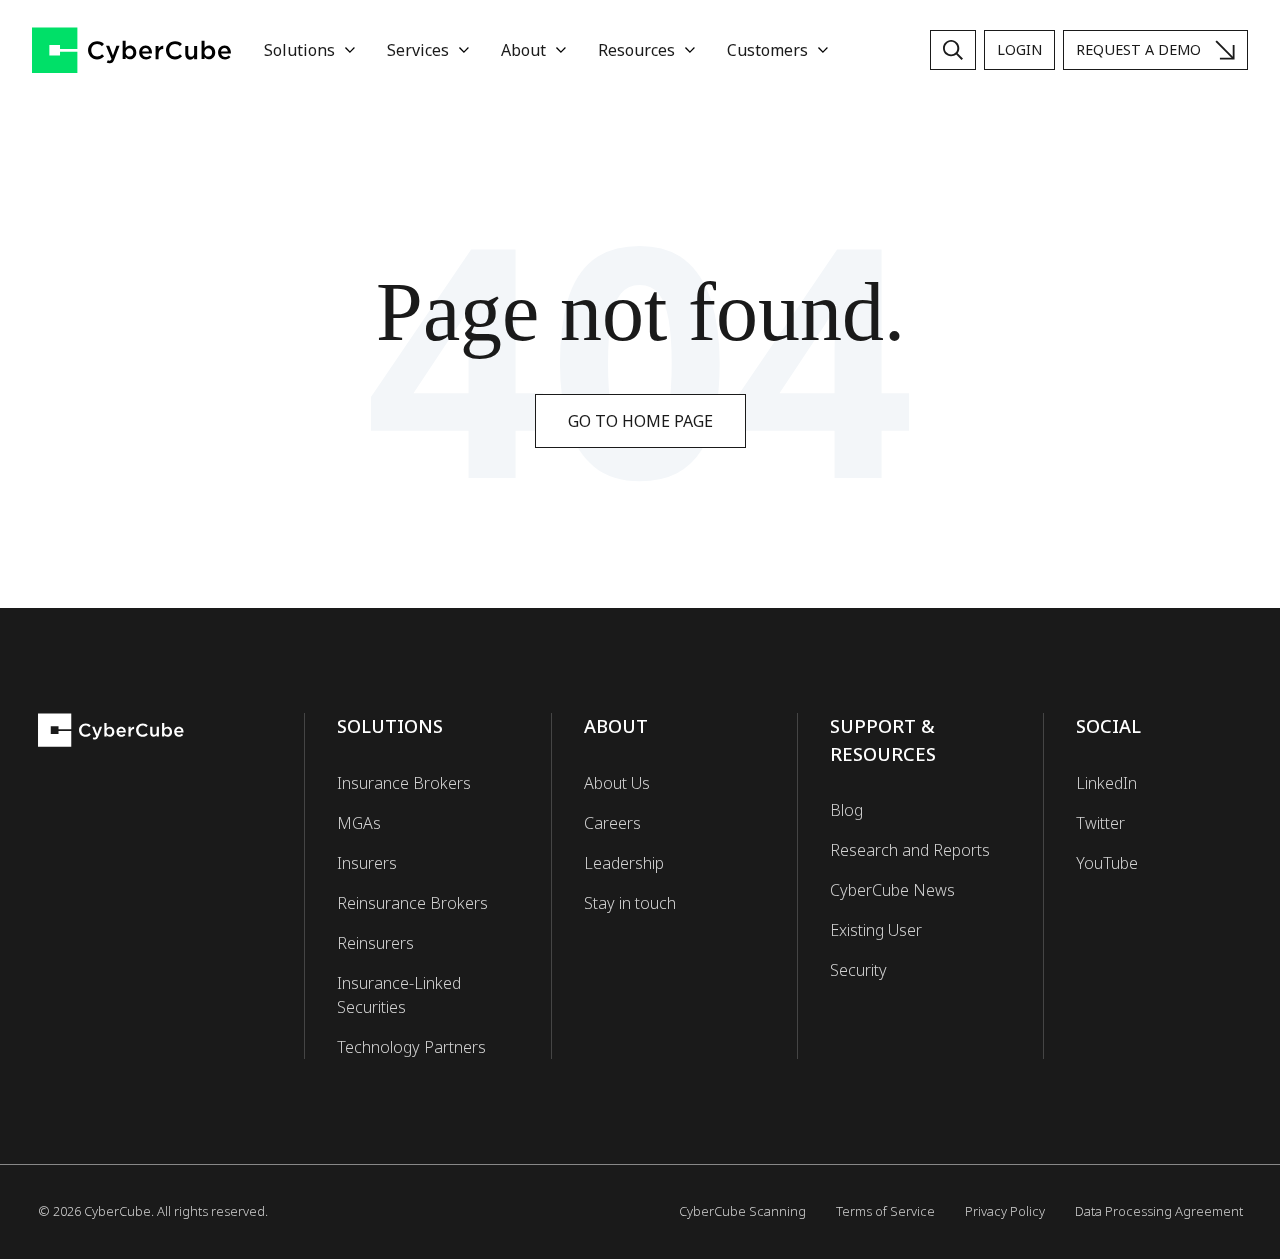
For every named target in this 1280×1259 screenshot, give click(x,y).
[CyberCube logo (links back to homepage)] (132, 50)
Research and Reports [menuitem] (910, 850)
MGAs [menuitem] (359, 823)
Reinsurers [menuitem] (375, 943)
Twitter (1100, 823)
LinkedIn (1106, 783)
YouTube (1107, 863)
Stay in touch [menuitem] (630, 903)
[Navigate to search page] (953, 50)
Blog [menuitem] (846, 810)
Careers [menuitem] (612, 823)
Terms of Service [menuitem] (885, 1211)
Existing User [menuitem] (876, 930)
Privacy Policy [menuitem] (1005, 1211)
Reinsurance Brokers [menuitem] (412, 903)
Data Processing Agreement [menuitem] (1159, 1211)
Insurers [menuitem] (367, 863)
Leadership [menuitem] (624, 863)
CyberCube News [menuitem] (892, 890)
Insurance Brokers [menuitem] (404, 783)
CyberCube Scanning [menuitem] (742, 1211)
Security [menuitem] (858, 970)
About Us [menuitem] (617, 783)
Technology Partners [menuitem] (411, 1047)
